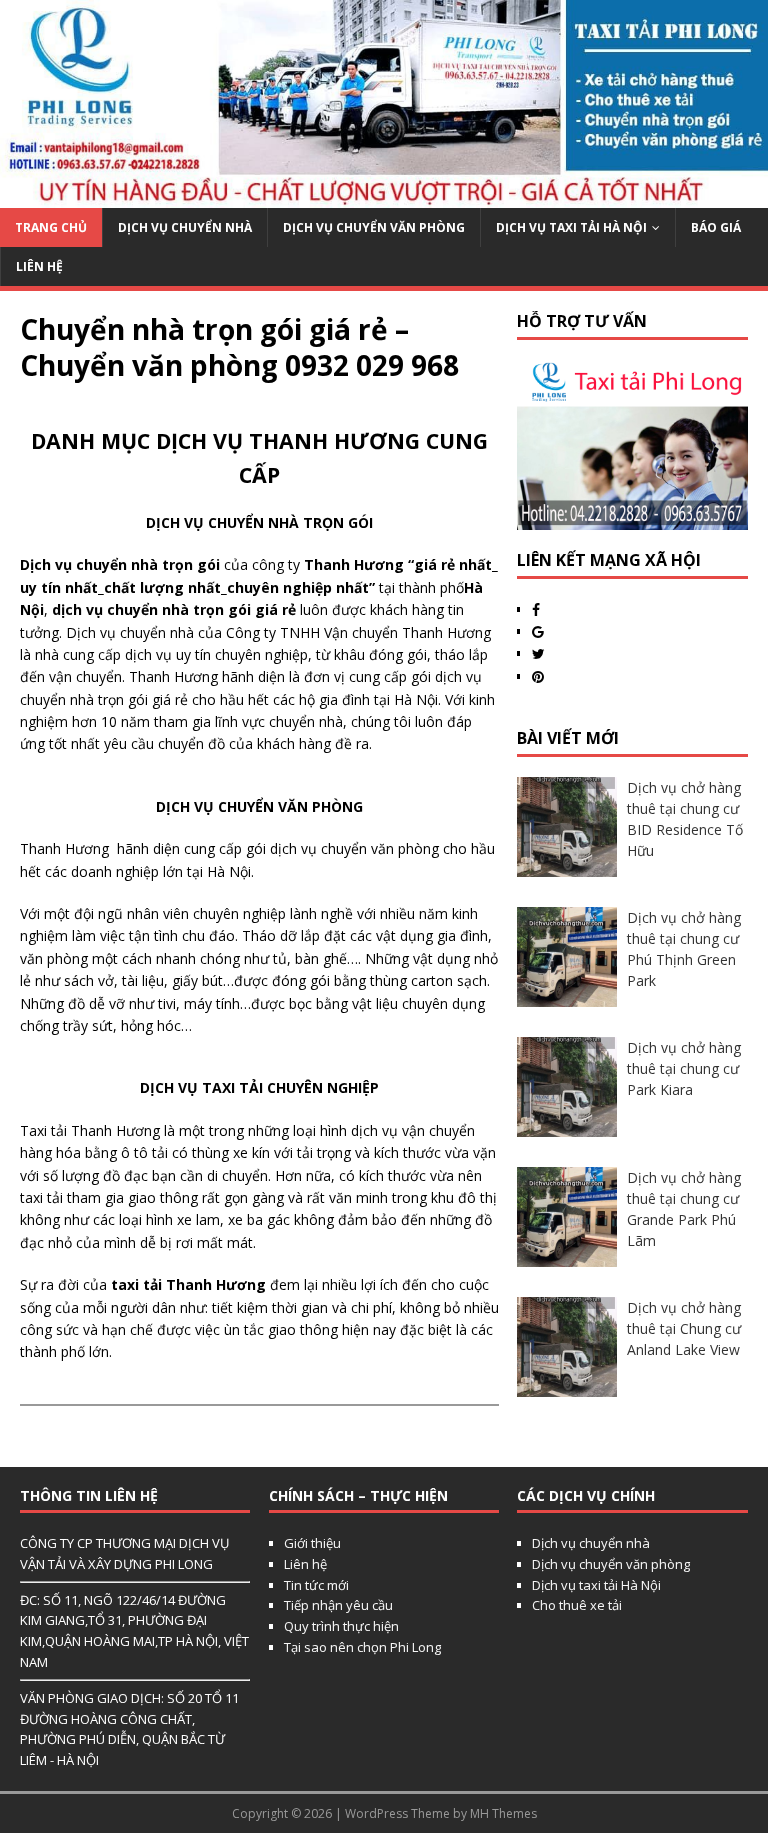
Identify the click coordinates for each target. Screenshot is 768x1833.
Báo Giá (716, 227)
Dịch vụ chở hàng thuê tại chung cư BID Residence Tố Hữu (685, 819)
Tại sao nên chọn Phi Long (362, 1647)
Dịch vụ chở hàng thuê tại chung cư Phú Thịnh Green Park (684, 949)
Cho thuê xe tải (577, 1605)
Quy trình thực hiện (341, 1626)
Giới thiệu (312, 1543)
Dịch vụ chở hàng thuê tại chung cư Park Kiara (684, 1068)
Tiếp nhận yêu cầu (338, 1605)
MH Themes (503, 1813)
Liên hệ (305, 1564)
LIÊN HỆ (39, 266)
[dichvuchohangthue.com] (384, 195)
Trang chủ (51, 227)
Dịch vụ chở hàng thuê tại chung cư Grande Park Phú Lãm (684, 1209)
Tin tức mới (316, 1585)
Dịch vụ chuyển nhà (185, 227)
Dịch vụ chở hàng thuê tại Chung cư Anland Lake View (684, 1328)
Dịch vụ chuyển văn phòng (374, 227)
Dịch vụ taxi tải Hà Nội (571, 227)
